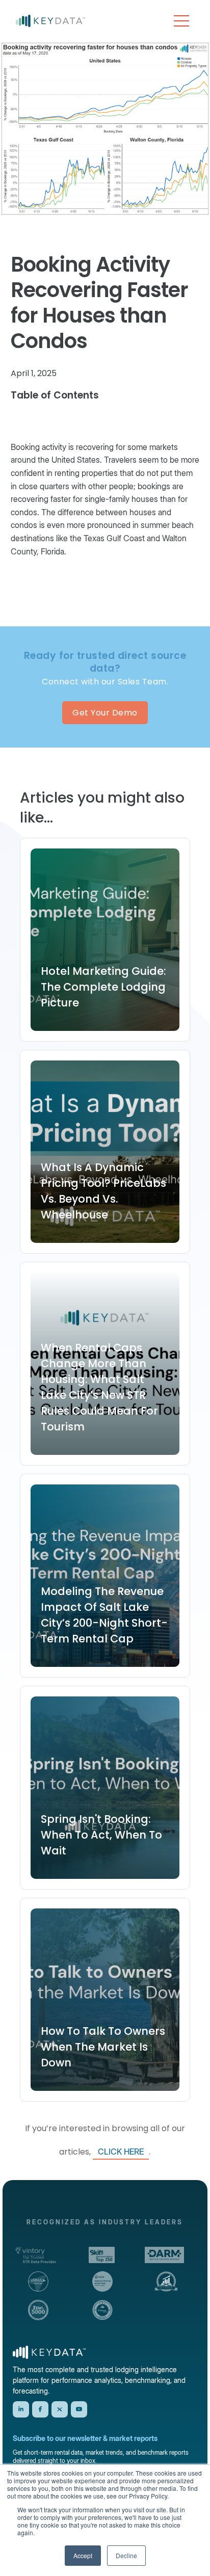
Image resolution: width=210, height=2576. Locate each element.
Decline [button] (126, 2555)
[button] (181, 21)
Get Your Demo (105, 713)
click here (121, 2152)
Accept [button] (83, 2555)
